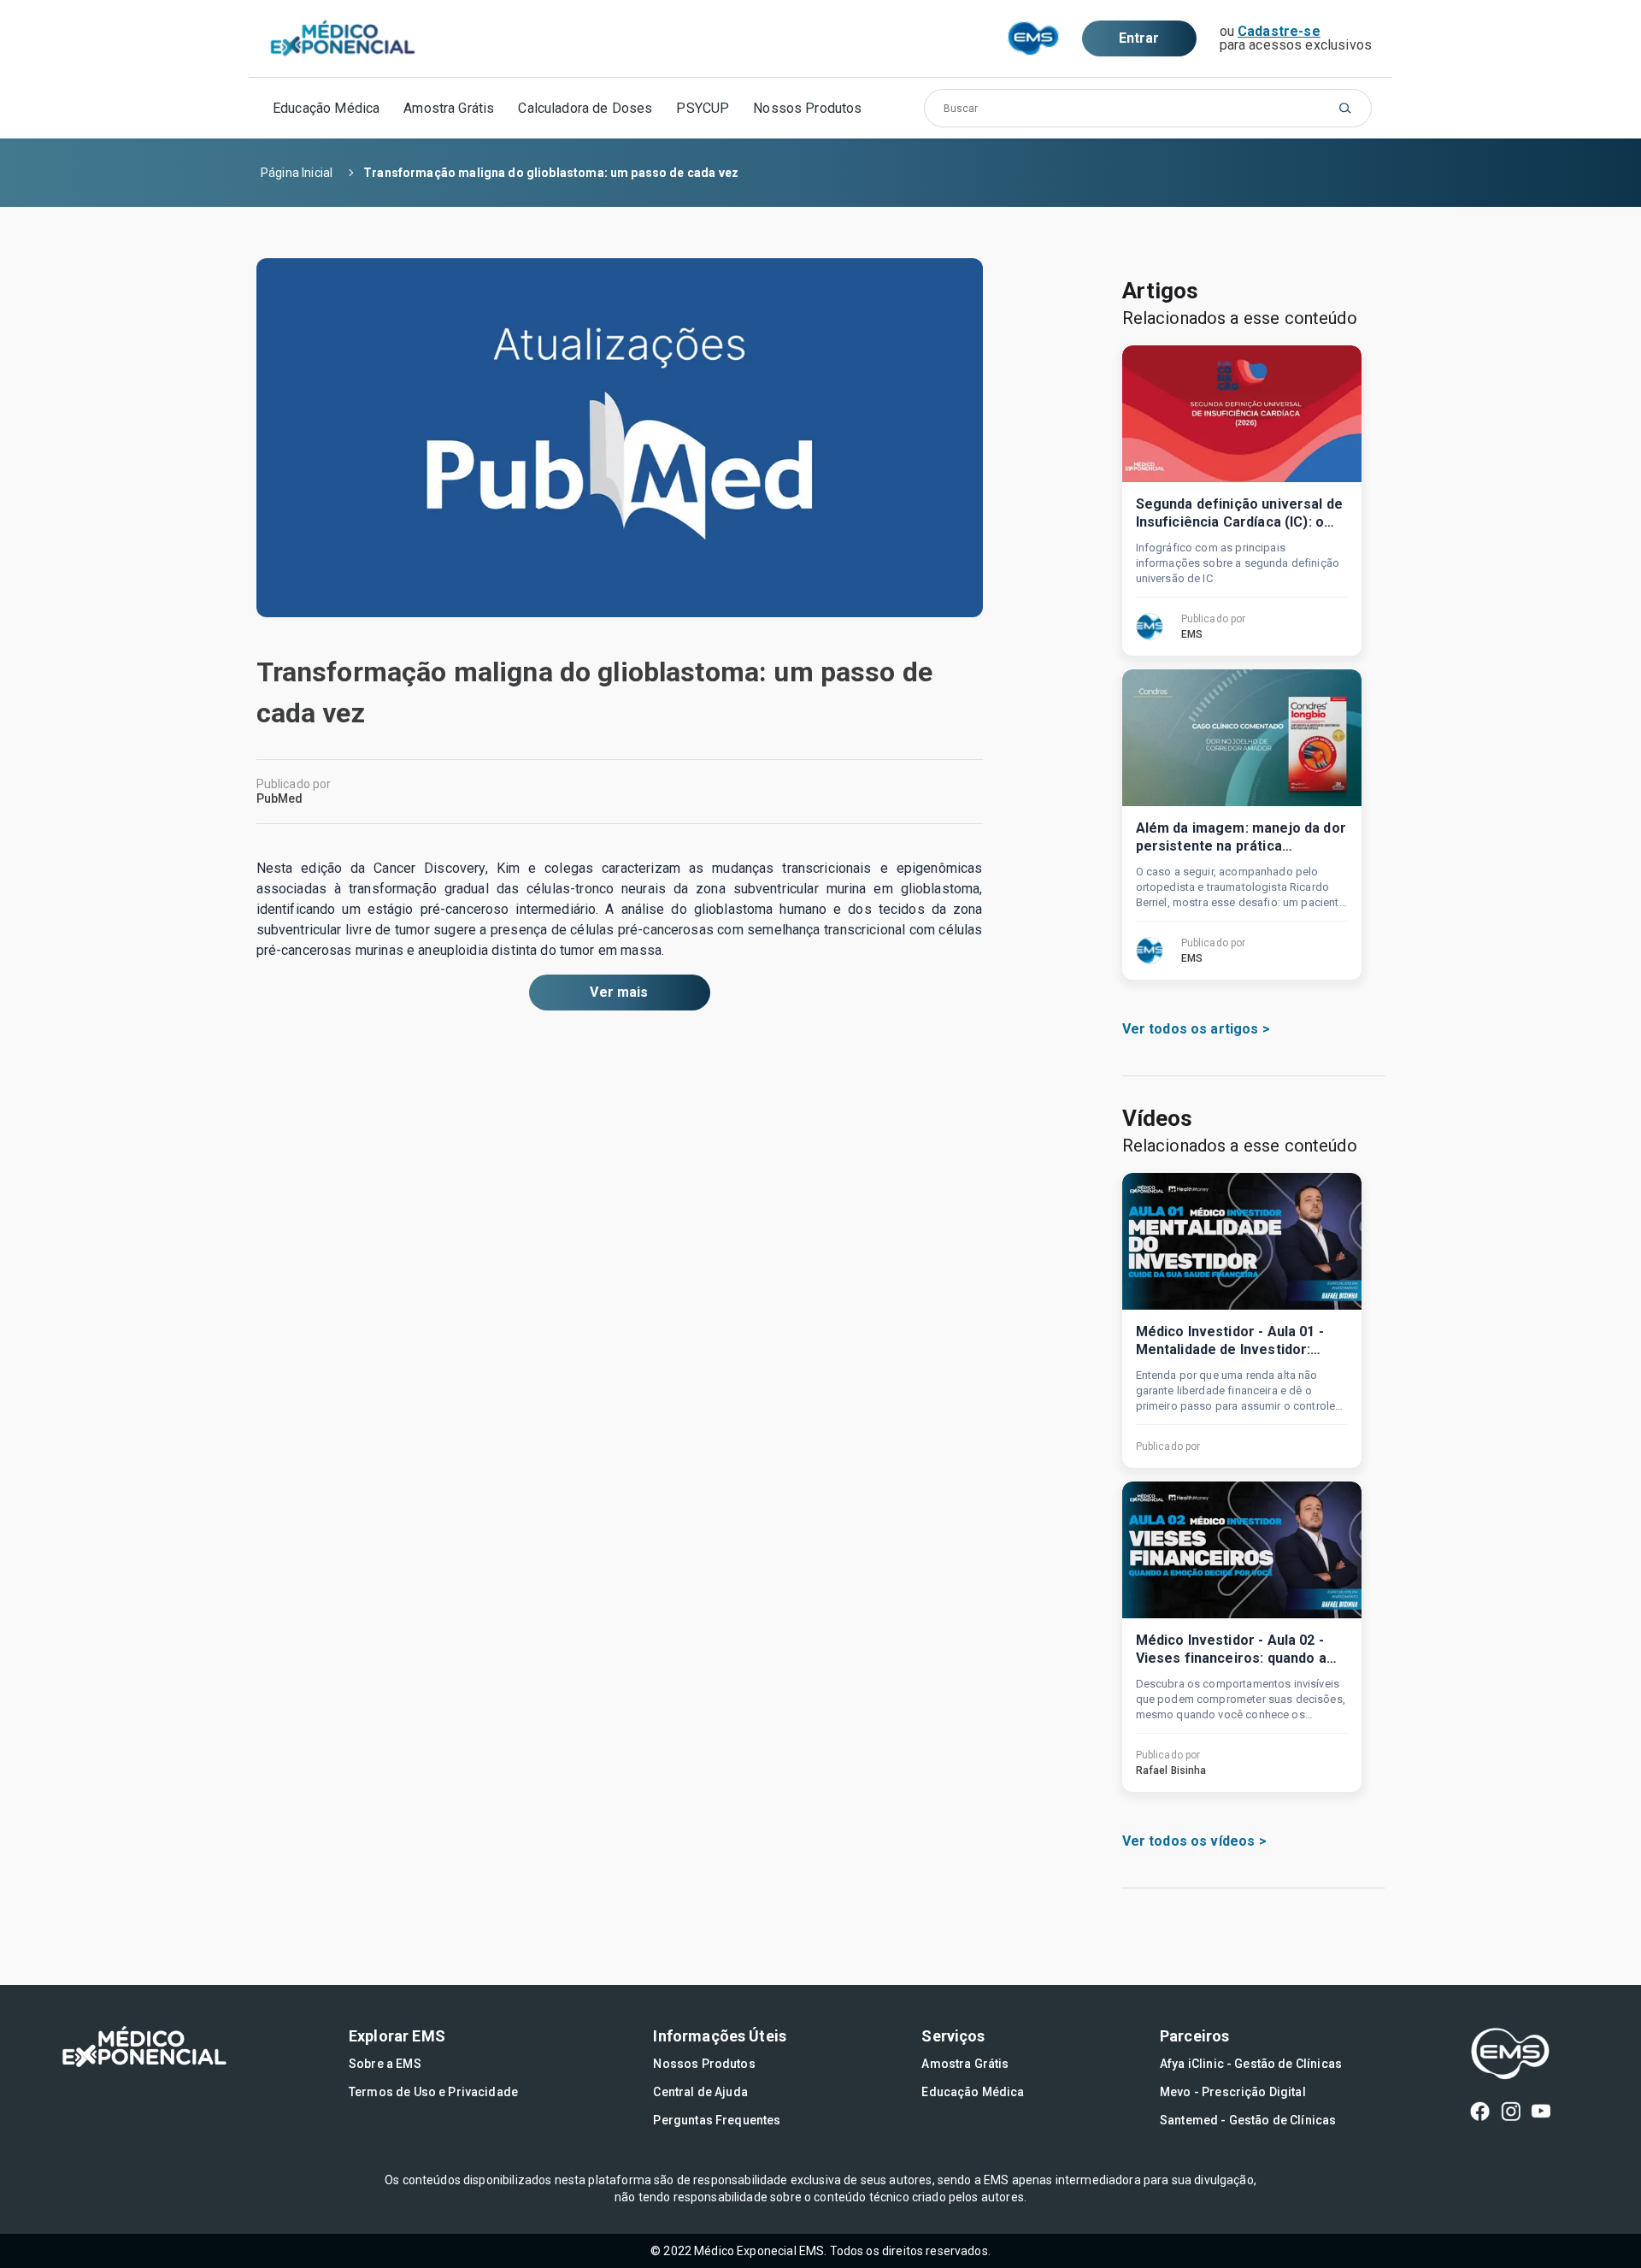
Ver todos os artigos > (1196, 1029)
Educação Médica (326, 108)
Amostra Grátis (449, 108)
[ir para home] (343, 39)
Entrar (1139, 38)
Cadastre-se (1279, 31)
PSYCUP (703, 108)
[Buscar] (1345, 108)
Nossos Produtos (807, 108)
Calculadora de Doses (585, 108)
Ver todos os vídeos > (1194, 1841)
